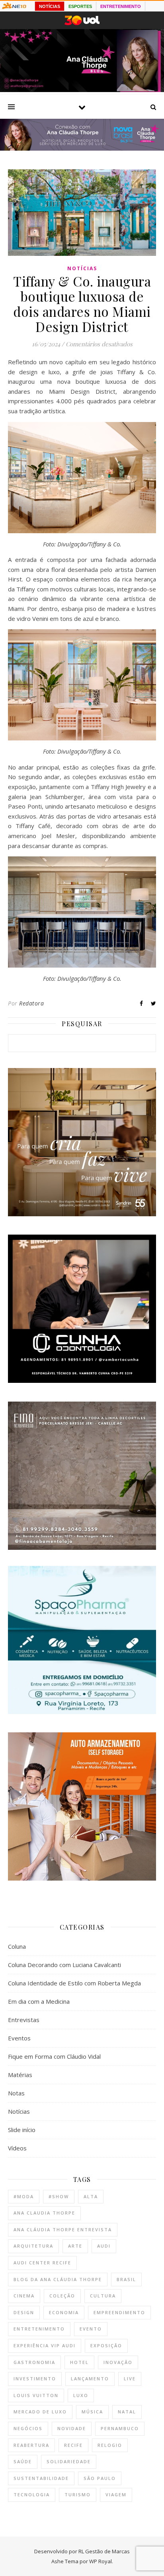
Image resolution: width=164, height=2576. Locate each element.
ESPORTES (80, 6)
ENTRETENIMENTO (121, 6)
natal (127, 2412)
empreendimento (119, 2312)
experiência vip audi (45, 2345)
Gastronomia (34, 2362)
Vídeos (17, 2148)
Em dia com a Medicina (39, 2001)
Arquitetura (33, 2246)
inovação (118, 2362)
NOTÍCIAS (50, 6)
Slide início (22, 2130)
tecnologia (32, 2495)
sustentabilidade (41, 2478)
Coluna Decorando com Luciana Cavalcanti (64, 1965)
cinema (24, 2296)
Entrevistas (24, 2020)
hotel (79, 2362)
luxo (81, 2395)
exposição (106, 2345)
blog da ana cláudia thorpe (58, 2279)
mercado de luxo (40, 2412)
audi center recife (42, 2263)
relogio (110, 2445)
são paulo (100, 2478)
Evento (91, 2329)
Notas (16, 2093)
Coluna (17, 1946)
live (130, 2379)
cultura (103, 2296)
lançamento (90, 2379)
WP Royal (101, 2561)
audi (104, 2246)
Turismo (78, 2495)
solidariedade (69, 2461)
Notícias (82, 268)
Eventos (19, 2038)
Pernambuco (120, 2428)
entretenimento (39, 2329)
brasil (126, 2279)
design (24, 2312)
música (92, 2412)
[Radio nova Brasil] (82, 148)
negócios (28, 2428)
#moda (24, 2196)
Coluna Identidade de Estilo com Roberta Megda (74, 1983)
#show (59, 2196)
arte (75, 2246)
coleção (62, 2296)
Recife (73, 2445)
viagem (116, 2495)
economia (64, 2312)
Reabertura (31, 2445)
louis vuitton (36, 2395)
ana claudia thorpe (44, 2213)
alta (91, 2196)
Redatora (31, 1003)
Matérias (20, 2075)
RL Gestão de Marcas (104, 2551)
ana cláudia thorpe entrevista (63, 2229)
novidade (72, 2428)
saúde (23, 2461)
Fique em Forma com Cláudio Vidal (54, 2056)
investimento (35, 2379)
